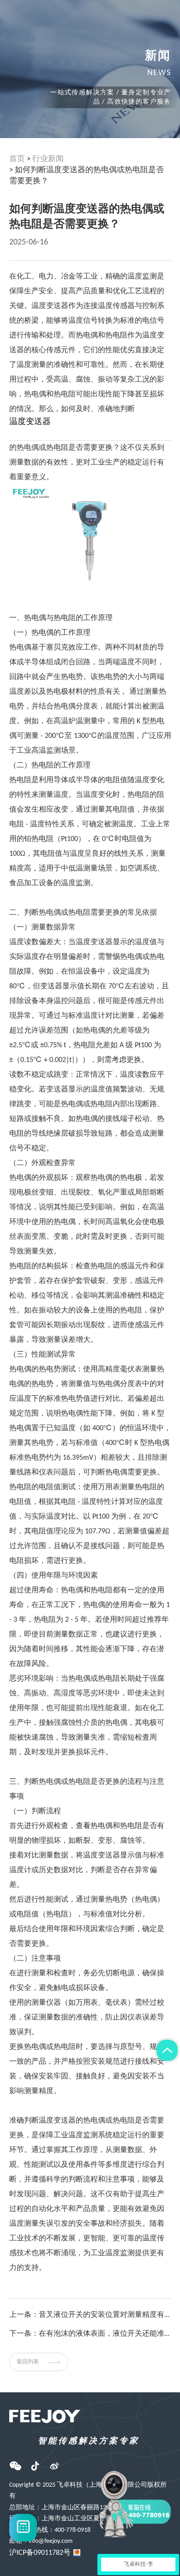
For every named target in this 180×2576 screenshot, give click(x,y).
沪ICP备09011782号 (40, 2553)
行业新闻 (48, 159)
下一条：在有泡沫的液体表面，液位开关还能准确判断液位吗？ (90, 2334)
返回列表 (28, 2362)
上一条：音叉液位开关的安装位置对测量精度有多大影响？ (90, 2315)
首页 (17, 159)
